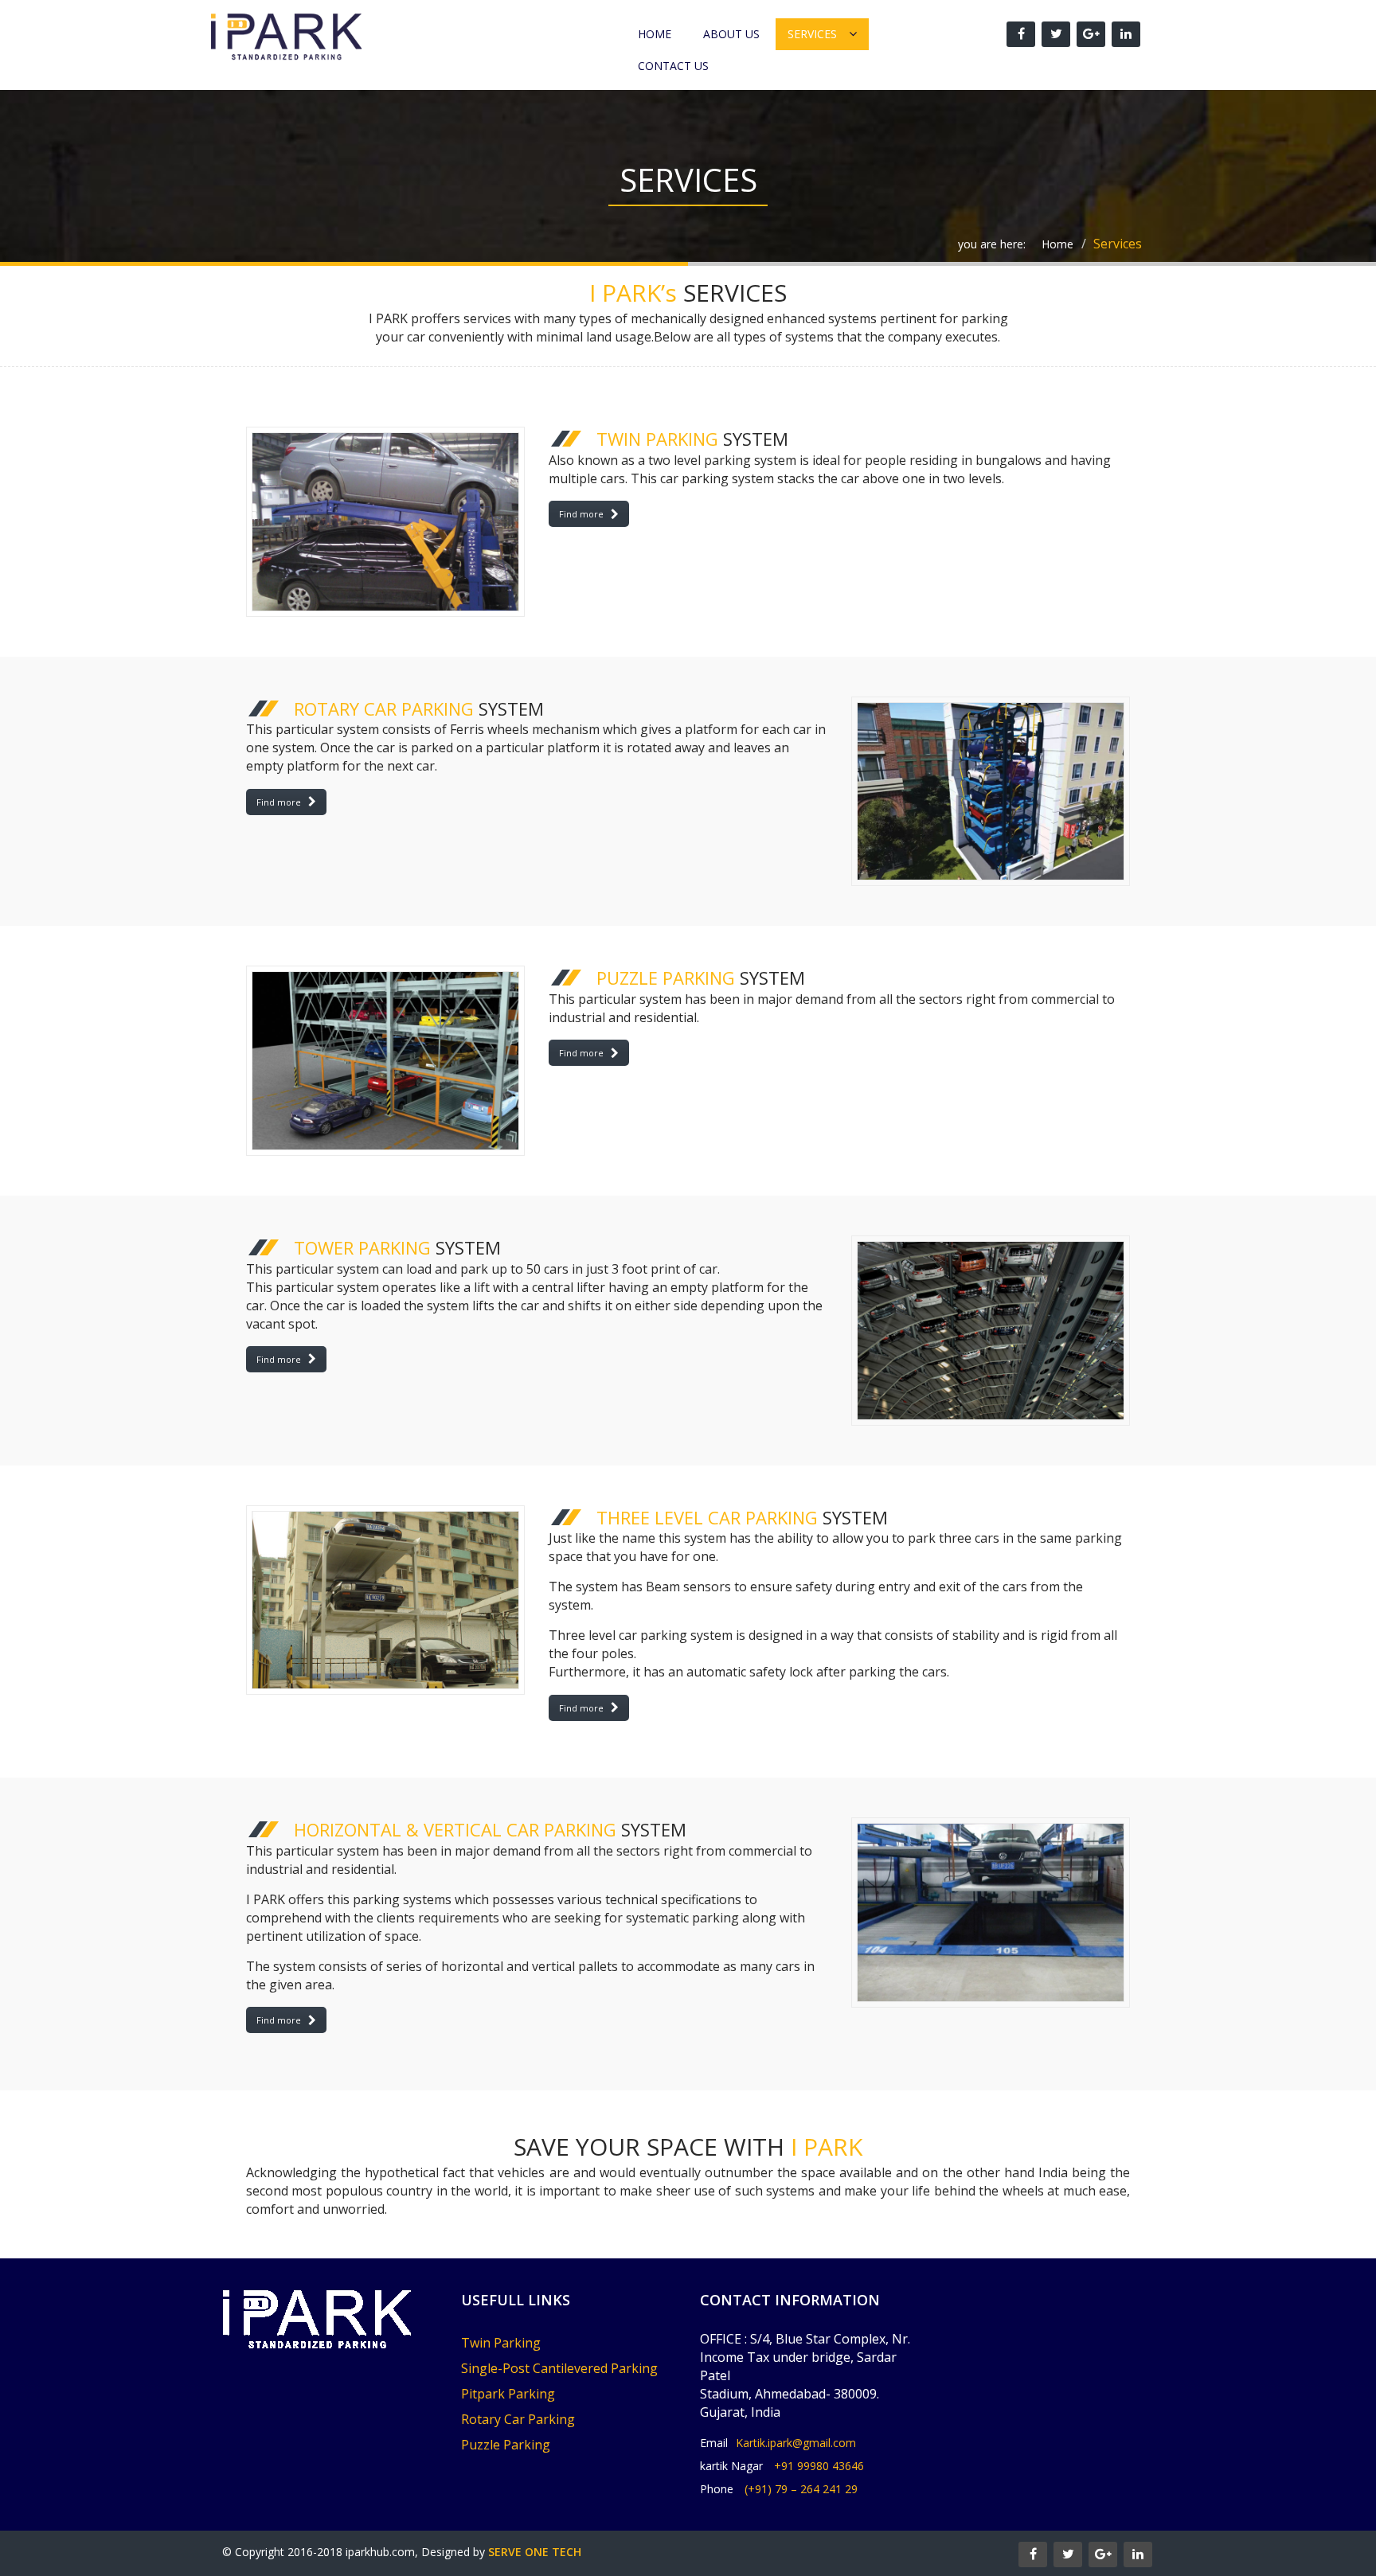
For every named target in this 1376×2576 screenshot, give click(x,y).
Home (655, 34)
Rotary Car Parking (518, 2419)
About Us (731, 34)
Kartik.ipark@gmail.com (796, 2443)
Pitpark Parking (508, 2394)
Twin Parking (501, 2343)
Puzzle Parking (506, 2445)
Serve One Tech (535, 2552)
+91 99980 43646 (819, 2466)
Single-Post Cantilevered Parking (559, 2368)
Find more (581, 514)
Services (812, 34)
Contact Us (673, 66)
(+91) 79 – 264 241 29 (801, 2489)
